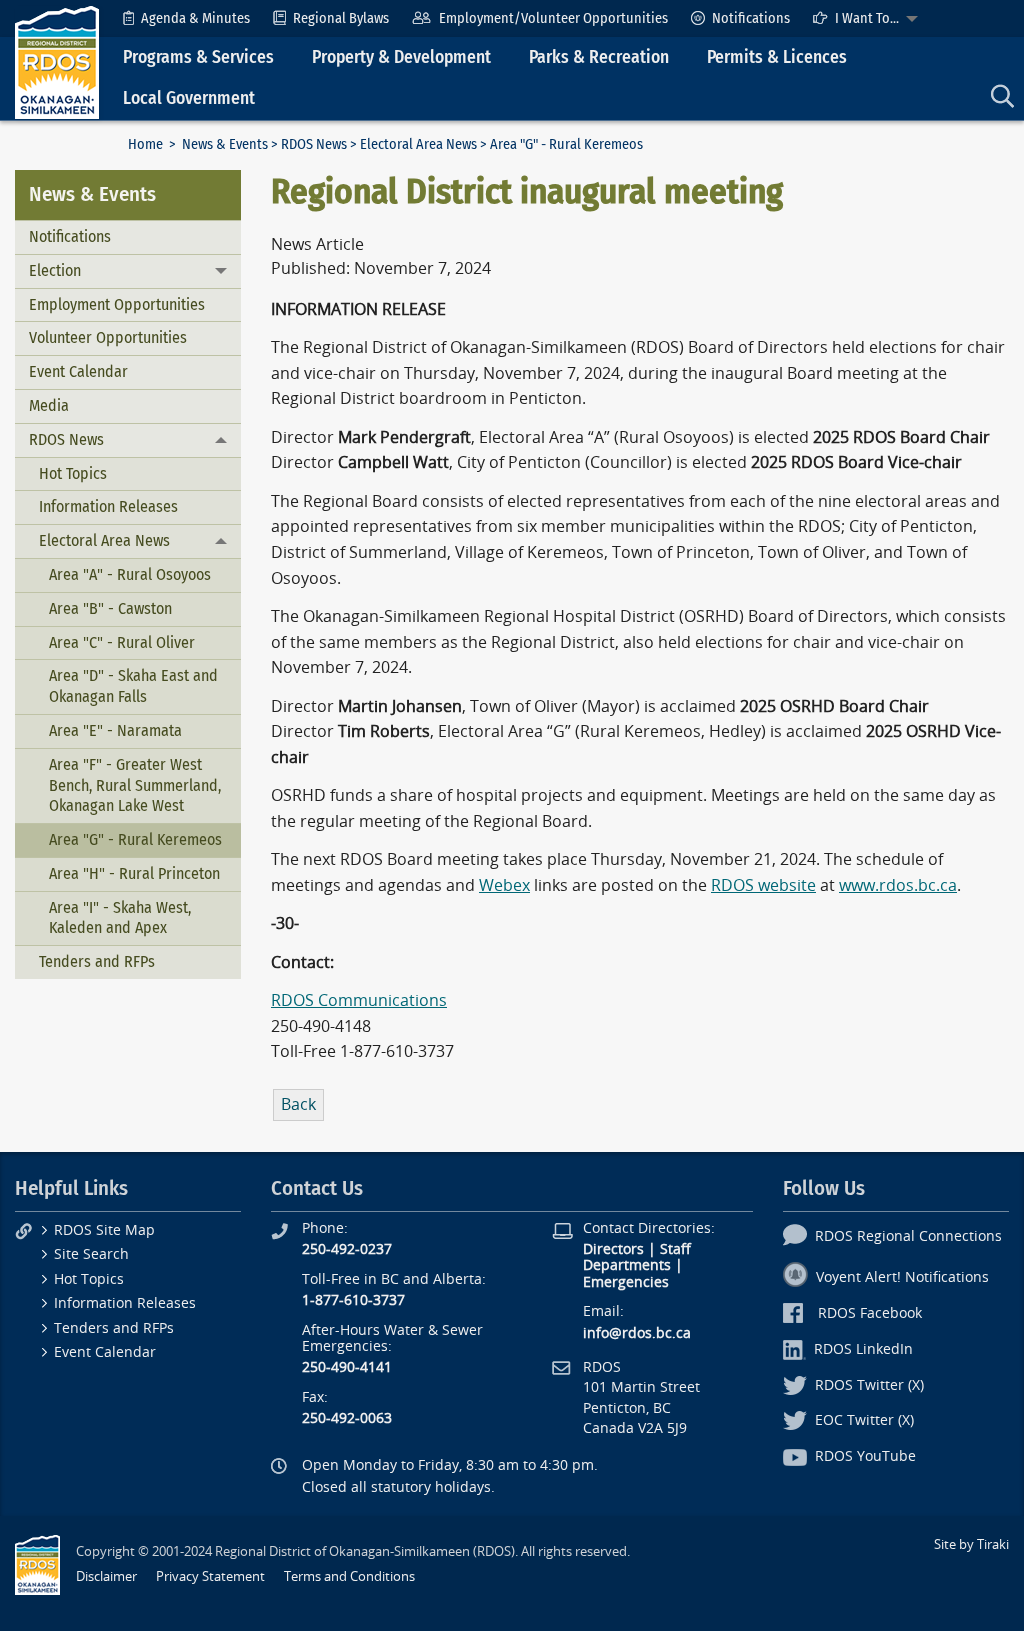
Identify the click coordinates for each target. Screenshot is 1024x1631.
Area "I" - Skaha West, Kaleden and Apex (120, 918)
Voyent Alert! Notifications (902, 1277)
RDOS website (763, 885)
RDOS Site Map (104, 1230)
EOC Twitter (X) (864, 1420)
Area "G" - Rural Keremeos (135, 839)
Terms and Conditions (349, 1576)
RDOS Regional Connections (908, 1236)
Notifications (751, 18)
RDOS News (314, 144)
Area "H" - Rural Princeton (134, 873)
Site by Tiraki (971, 1544)
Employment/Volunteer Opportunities (553, 18)
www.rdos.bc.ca (898, 885)
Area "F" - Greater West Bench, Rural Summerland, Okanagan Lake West (135, 785)
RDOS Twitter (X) (869, 1385)
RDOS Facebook (870, 1313)
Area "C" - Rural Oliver (122, 642)
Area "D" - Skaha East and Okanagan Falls (133, 686)
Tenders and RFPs (97, 961)
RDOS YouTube (865, 1456)
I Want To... (867, 18)
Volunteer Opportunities (108, 337)
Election (55, 270)
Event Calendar (78, 371)
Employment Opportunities (117, 304)
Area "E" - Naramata (115, 730)
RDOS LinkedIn (863, 1349)
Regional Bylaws (341, 18)
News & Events (225, 144)
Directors (613, 1249)
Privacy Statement (210, 1576)
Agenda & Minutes (195, 18)
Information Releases (108, 506)
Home (145, 144)
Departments (627, 1265)
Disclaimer (106, 1576)
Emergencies (626, 1282)
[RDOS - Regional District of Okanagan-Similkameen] (57, 61)
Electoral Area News (418, 144)
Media (49, 405)
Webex (504, 885)
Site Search (91, 1254)
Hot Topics (73, 473)
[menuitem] (186, 18)
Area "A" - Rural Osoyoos (130, 574)
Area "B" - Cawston (110, 608)
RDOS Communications (359, 1000)
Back (298, 1104)
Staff (675, 1249)
